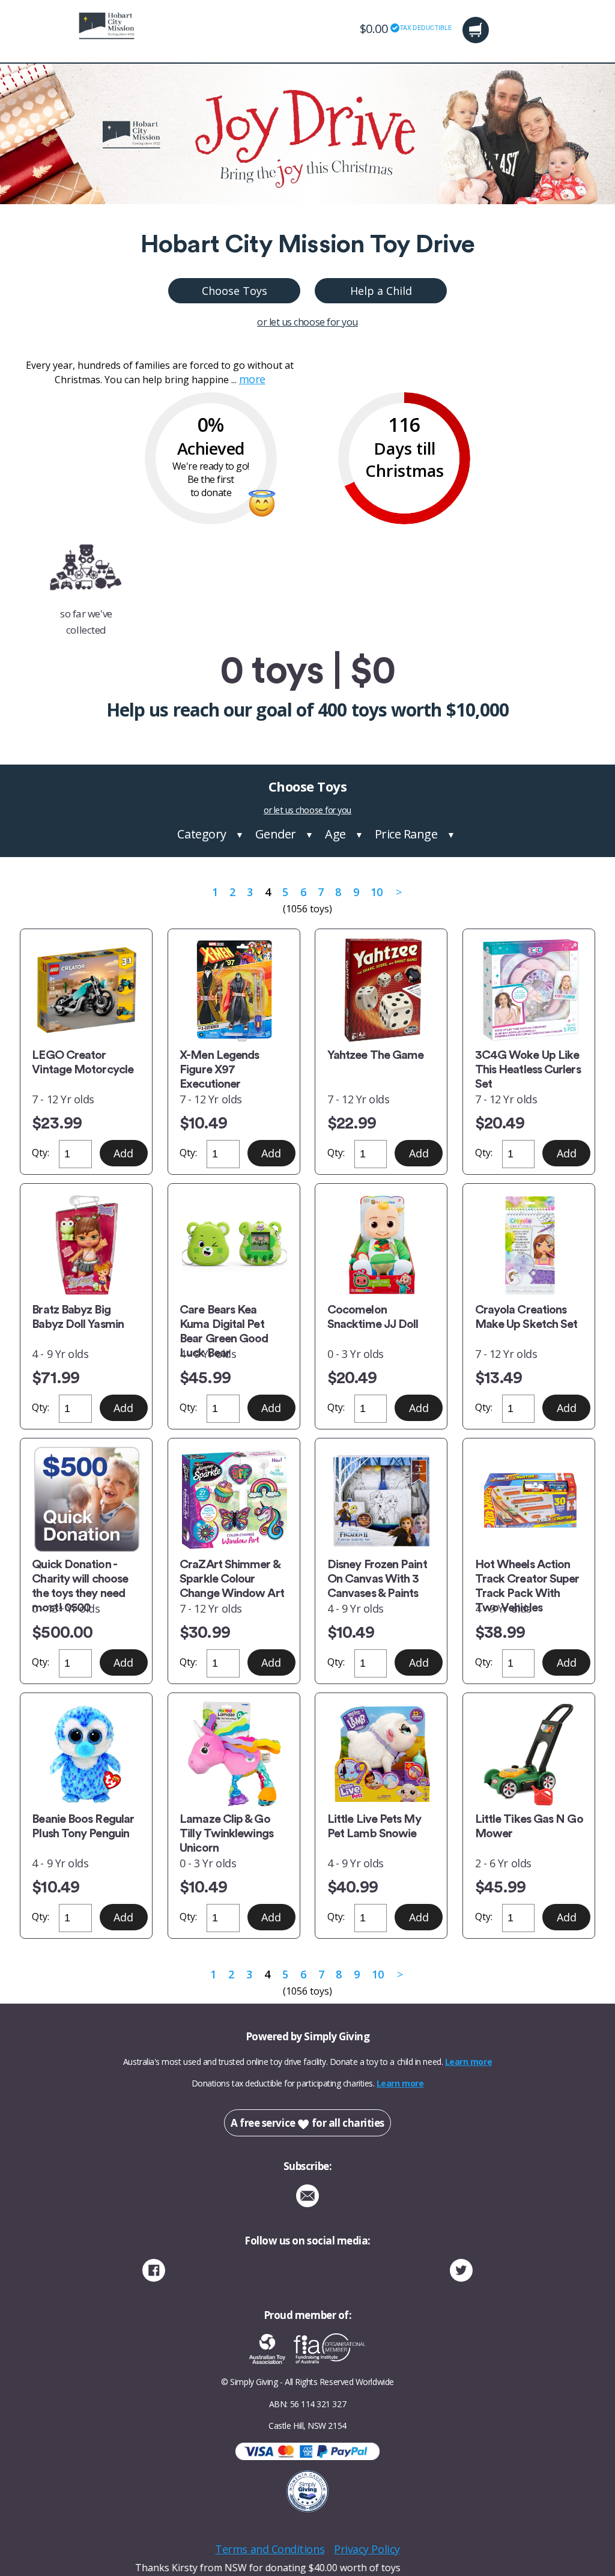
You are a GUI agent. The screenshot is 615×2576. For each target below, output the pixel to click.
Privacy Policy (367, 2549)
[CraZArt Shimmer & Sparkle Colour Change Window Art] (234, 1499)
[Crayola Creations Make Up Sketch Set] (529, 1245)
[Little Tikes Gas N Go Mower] (529, 1754)
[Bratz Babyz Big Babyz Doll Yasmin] (86, 1245)
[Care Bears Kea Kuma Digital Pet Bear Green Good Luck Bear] (234, 1245)
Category (201, 834)
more (252, 379)
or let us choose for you (307, 322)
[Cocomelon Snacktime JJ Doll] (381, 1245)
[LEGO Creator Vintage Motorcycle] (86, 990)
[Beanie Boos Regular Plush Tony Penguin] (86, 1754)
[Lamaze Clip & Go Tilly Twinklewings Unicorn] (234, 1754)
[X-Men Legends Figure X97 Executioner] (234, 990)
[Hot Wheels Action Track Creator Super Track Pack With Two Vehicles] (529, 1499)
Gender (276, 834)
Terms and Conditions (270, 2549)
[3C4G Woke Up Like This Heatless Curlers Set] (529, 990)
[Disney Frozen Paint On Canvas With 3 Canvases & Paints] (381, 1499)
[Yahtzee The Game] (381, 990)
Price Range (406, 834)
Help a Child (381, 291)
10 (376, 892)
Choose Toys (235, 291)
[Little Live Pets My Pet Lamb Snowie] (381, 1754)
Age (335, 834)
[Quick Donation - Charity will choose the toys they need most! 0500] (86, 1499)
